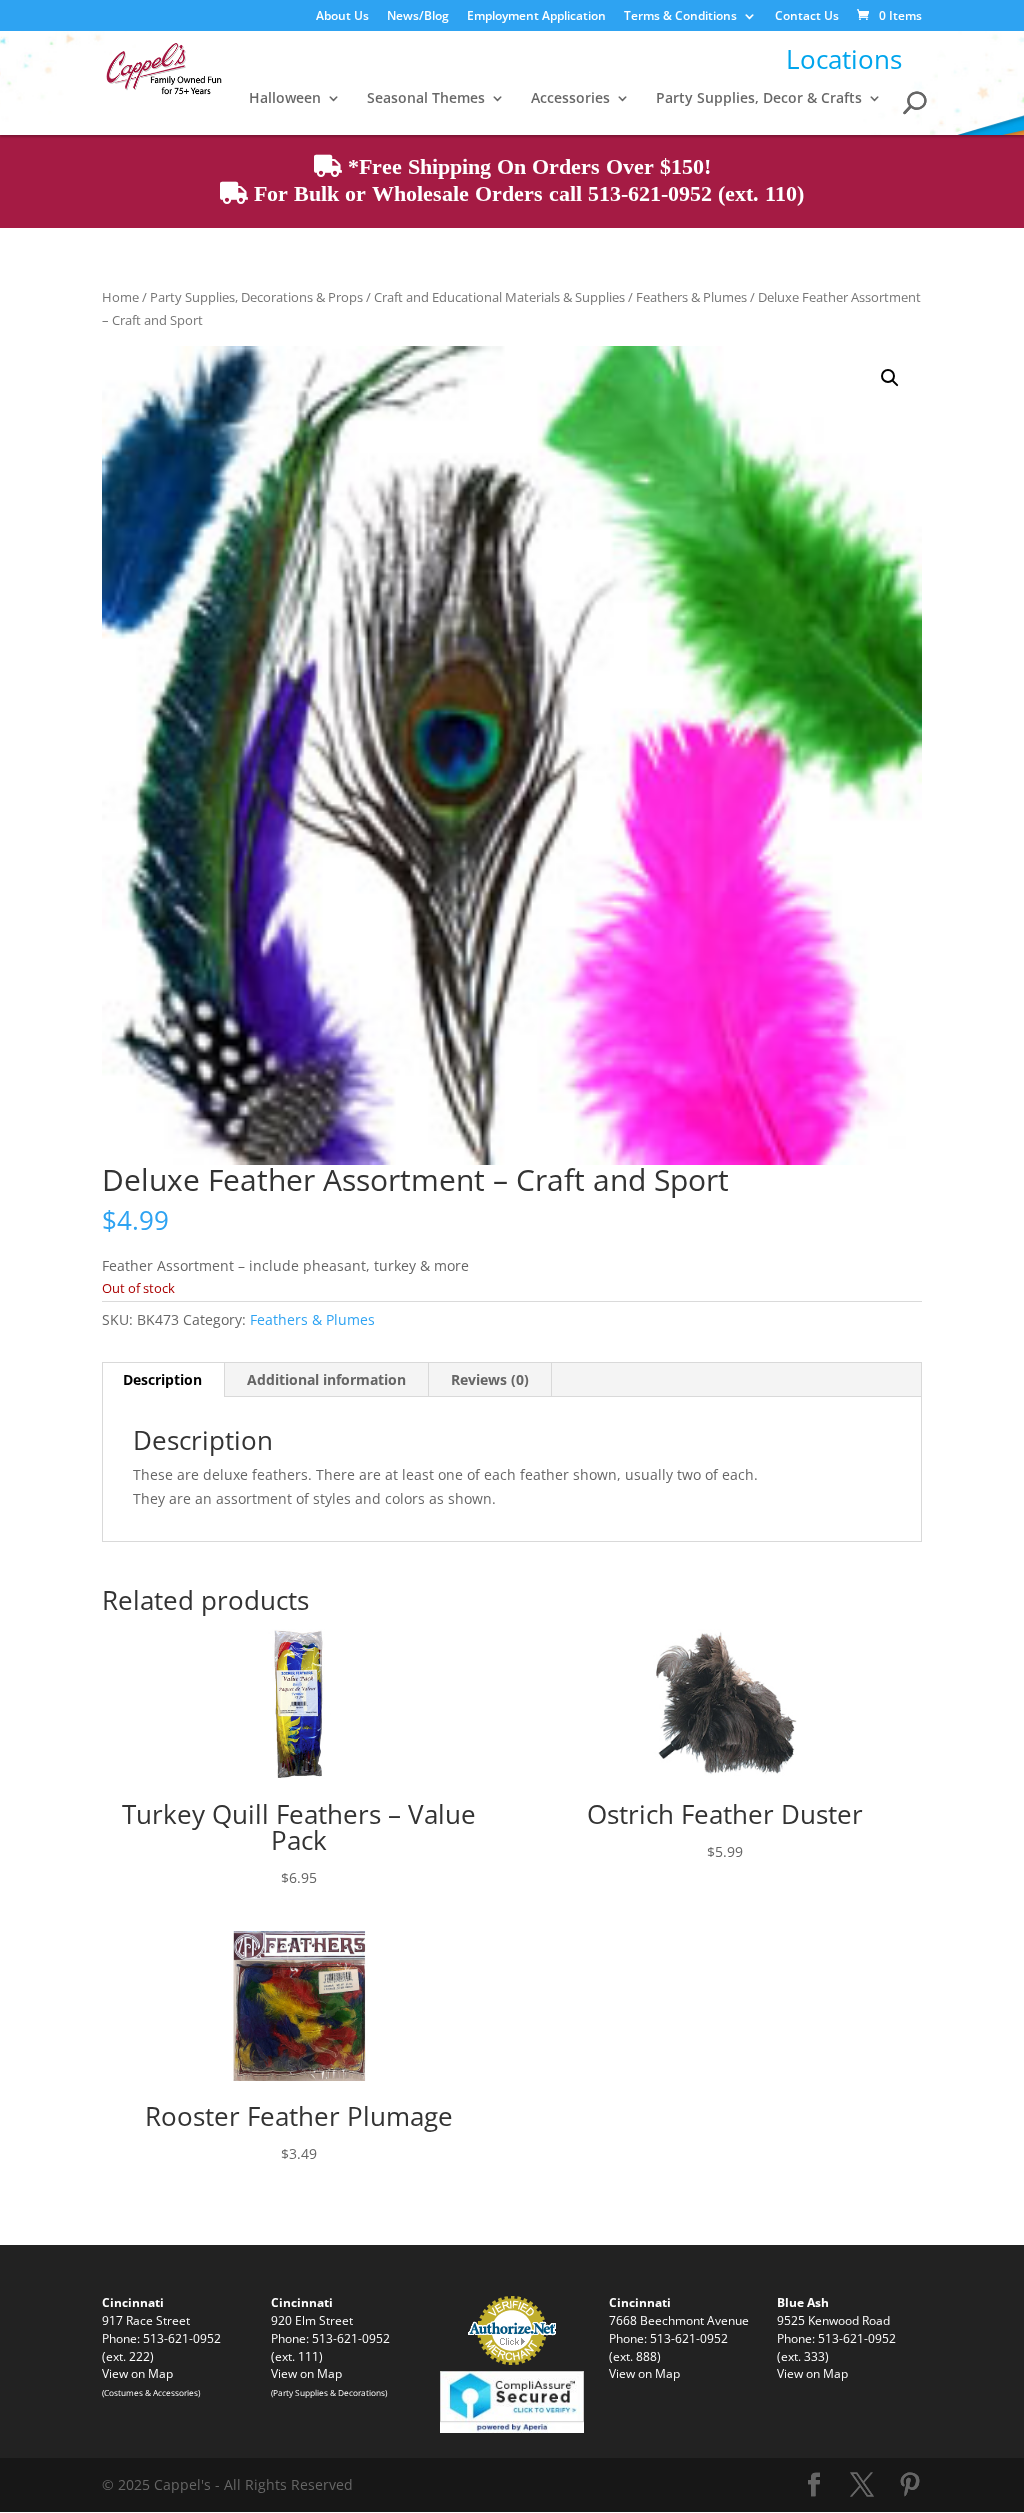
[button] (890, 378)
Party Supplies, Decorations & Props (256, 297)
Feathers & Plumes (691, 297)
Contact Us (807, 17)
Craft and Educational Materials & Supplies (499, 297)
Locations (844, 59)
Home (120, 297)
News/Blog (418, 17)
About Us (342, 17)
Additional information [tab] (326, 1379)
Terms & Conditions (680, 17)
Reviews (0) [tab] (490, 1379)
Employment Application (536, 17)
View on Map (137, 2373)
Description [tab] (162, 1379)
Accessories (570, 99)
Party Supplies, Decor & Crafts (759, 99)
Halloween (285, 99)
